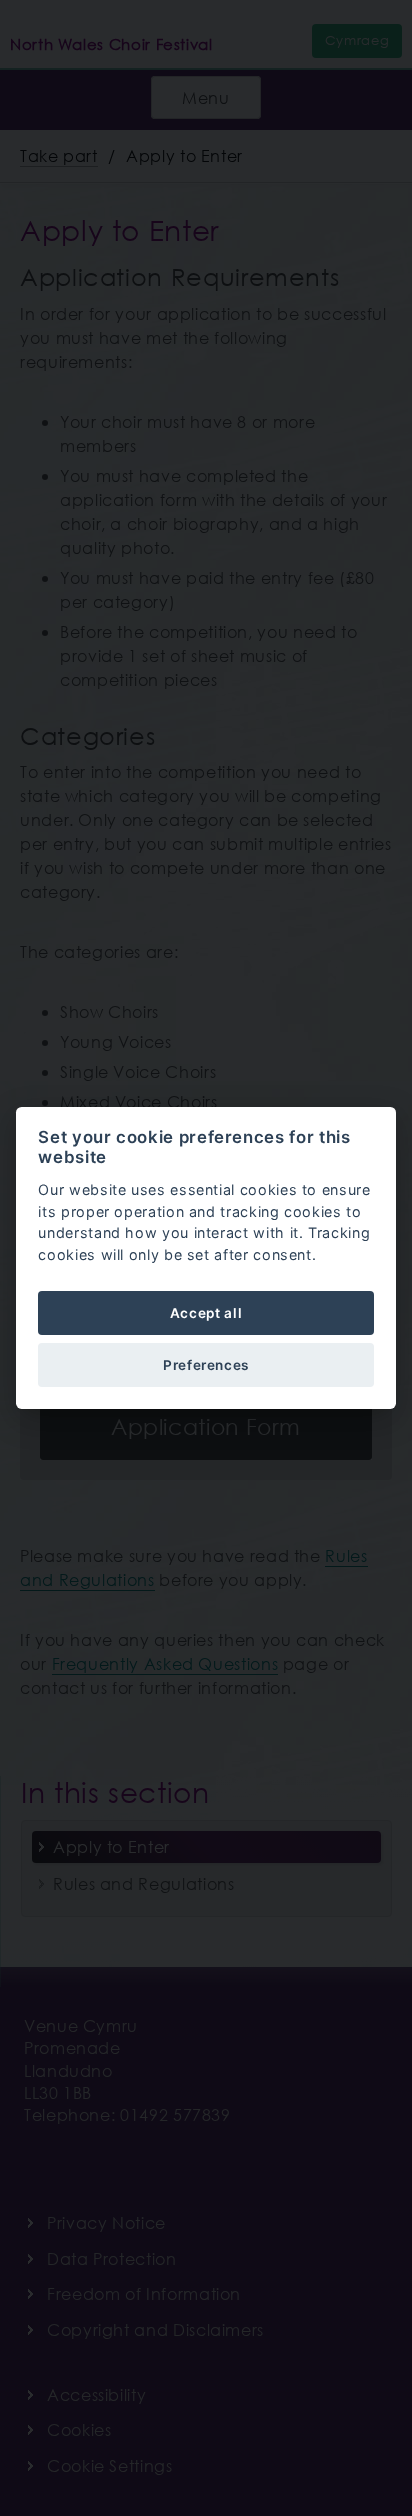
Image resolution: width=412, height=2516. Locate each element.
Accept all (206, 1313)
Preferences (206, 1365)
